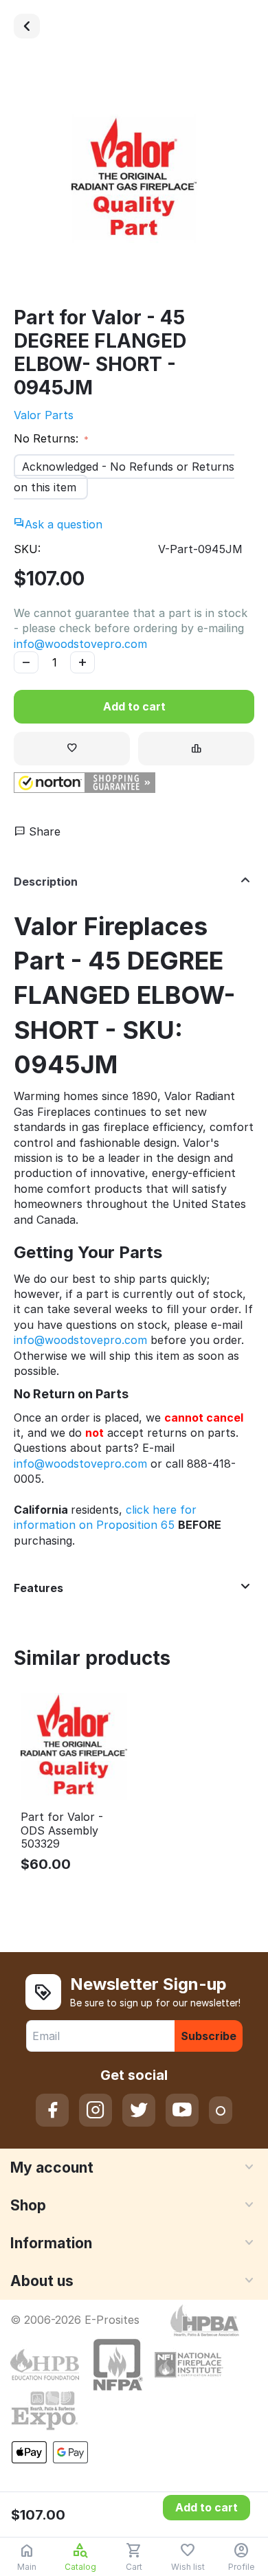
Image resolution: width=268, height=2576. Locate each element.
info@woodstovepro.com (80, 644)
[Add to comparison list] (196, 749)
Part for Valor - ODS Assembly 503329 (62, 1830)
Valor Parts (44, 415)
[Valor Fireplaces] (27, 26)
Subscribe (209, 2036)
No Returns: (48, 438)
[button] (85, 783)
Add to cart (134, 706)
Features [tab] (38, 1588)
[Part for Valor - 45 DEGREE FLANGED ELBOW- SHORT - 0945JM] (134, 179)
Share (43, 831)
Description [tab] (46, 882)
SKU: (27, 549)
